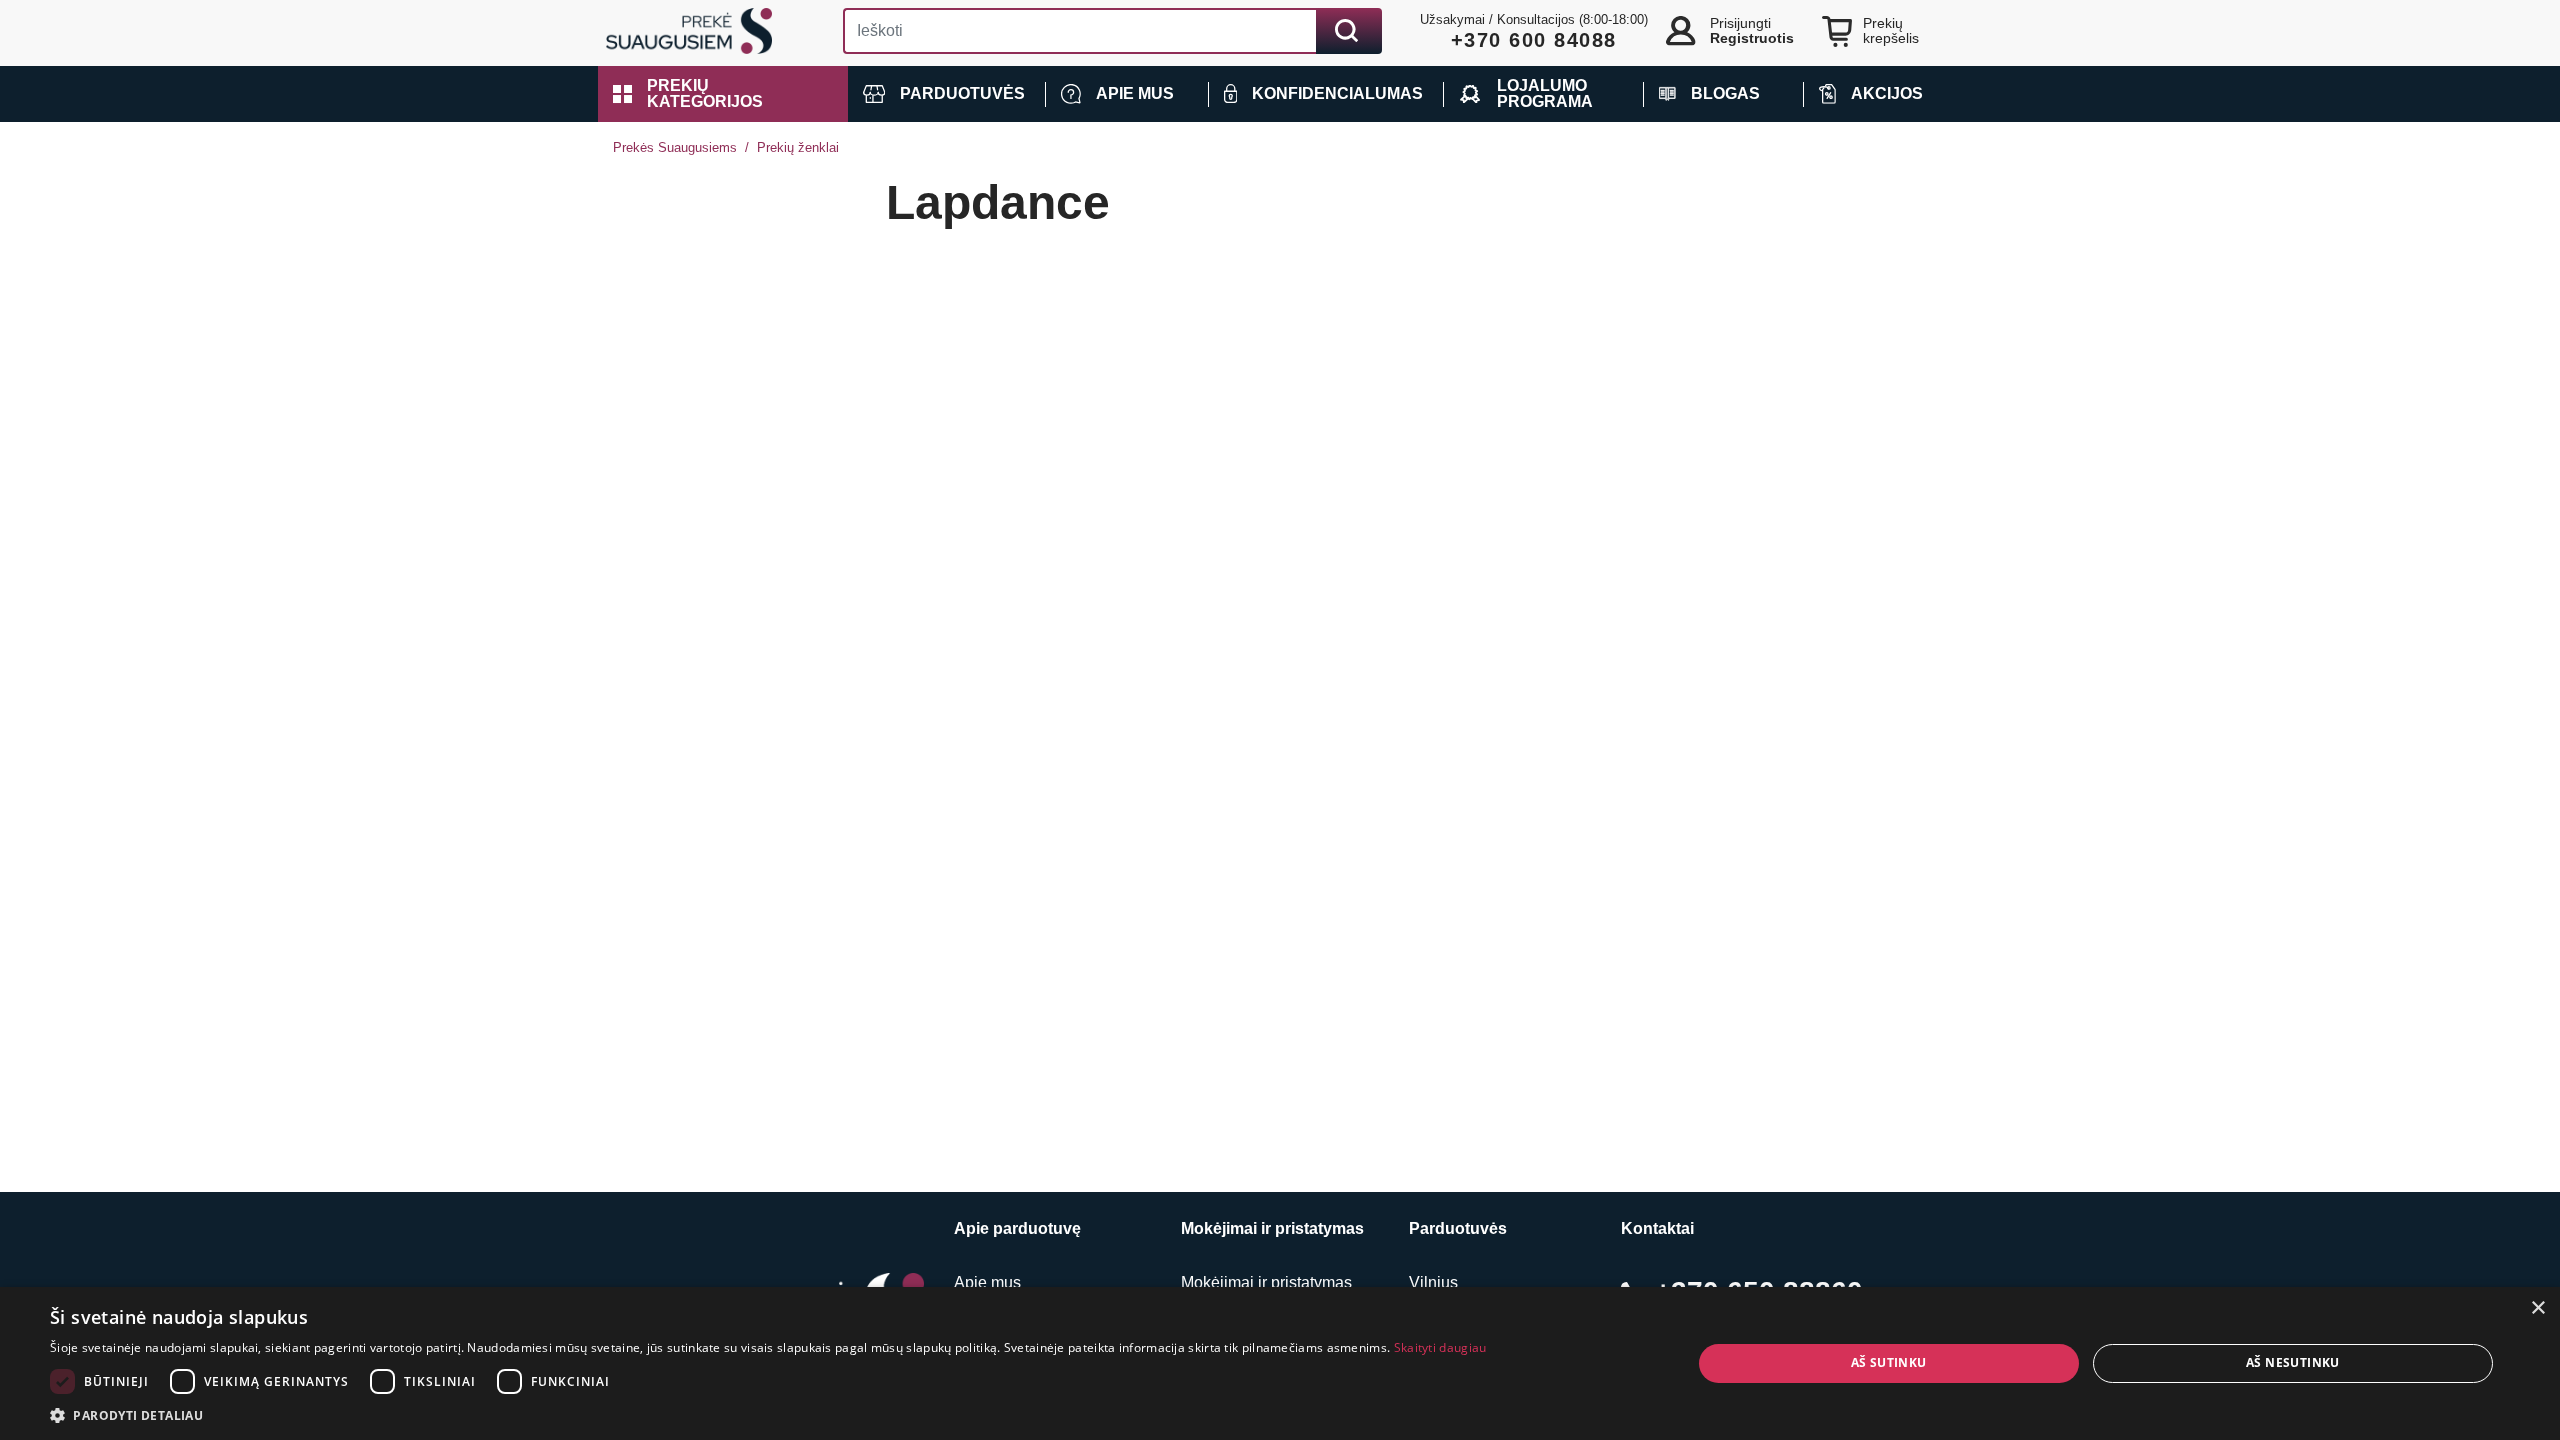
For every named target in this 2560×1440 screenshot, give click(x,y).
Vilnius (1433, 1282)
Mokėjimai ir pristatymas (1266, 1282)
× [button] (2537, 1308)
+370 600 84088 (1534, 40)
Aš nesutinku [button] (2293, 1362)
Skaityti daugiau (1440, 1347)
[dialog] (1280, 1363)
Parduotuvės (1458, 1228)
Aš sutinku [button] (1889, 1362)
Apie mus (987, 1282)
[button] (723, 94)
